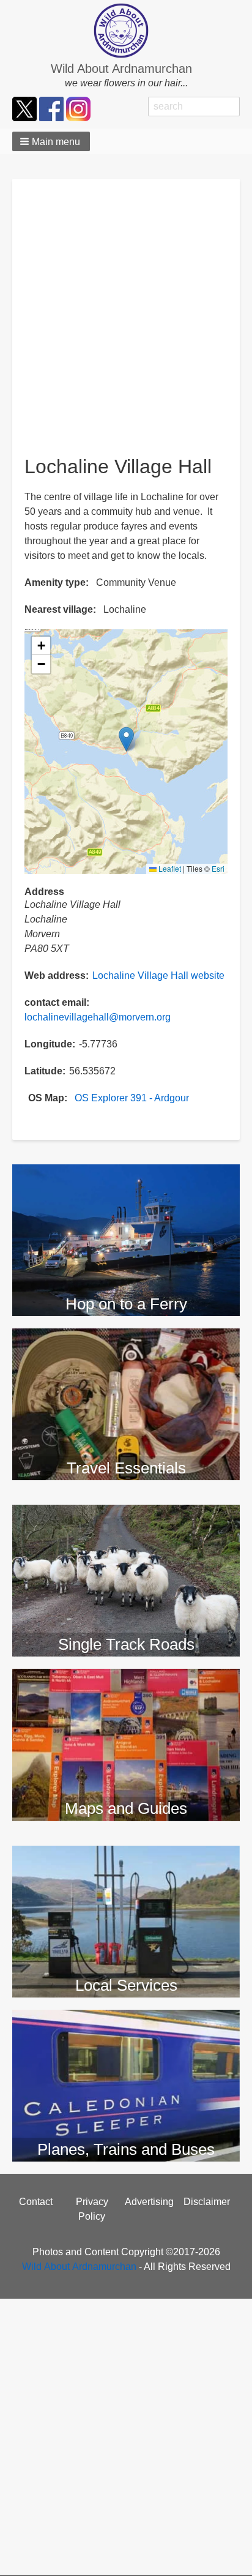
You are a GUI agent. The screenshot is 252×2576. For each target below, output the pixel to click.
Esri (218, 868)
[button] (51, 141)
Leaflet (169, 868)
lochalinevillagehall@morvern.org (98, 1017)
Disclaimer (207, 2202)
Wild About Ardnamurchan (121, 69)
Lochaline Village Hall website (158, 975)
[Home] (126, 31)
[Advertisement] (126, 323)
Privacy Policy (92, 2209)
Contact (36, 2202)
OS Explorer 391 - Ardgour (132, 1098)
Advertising (149, 2202)
